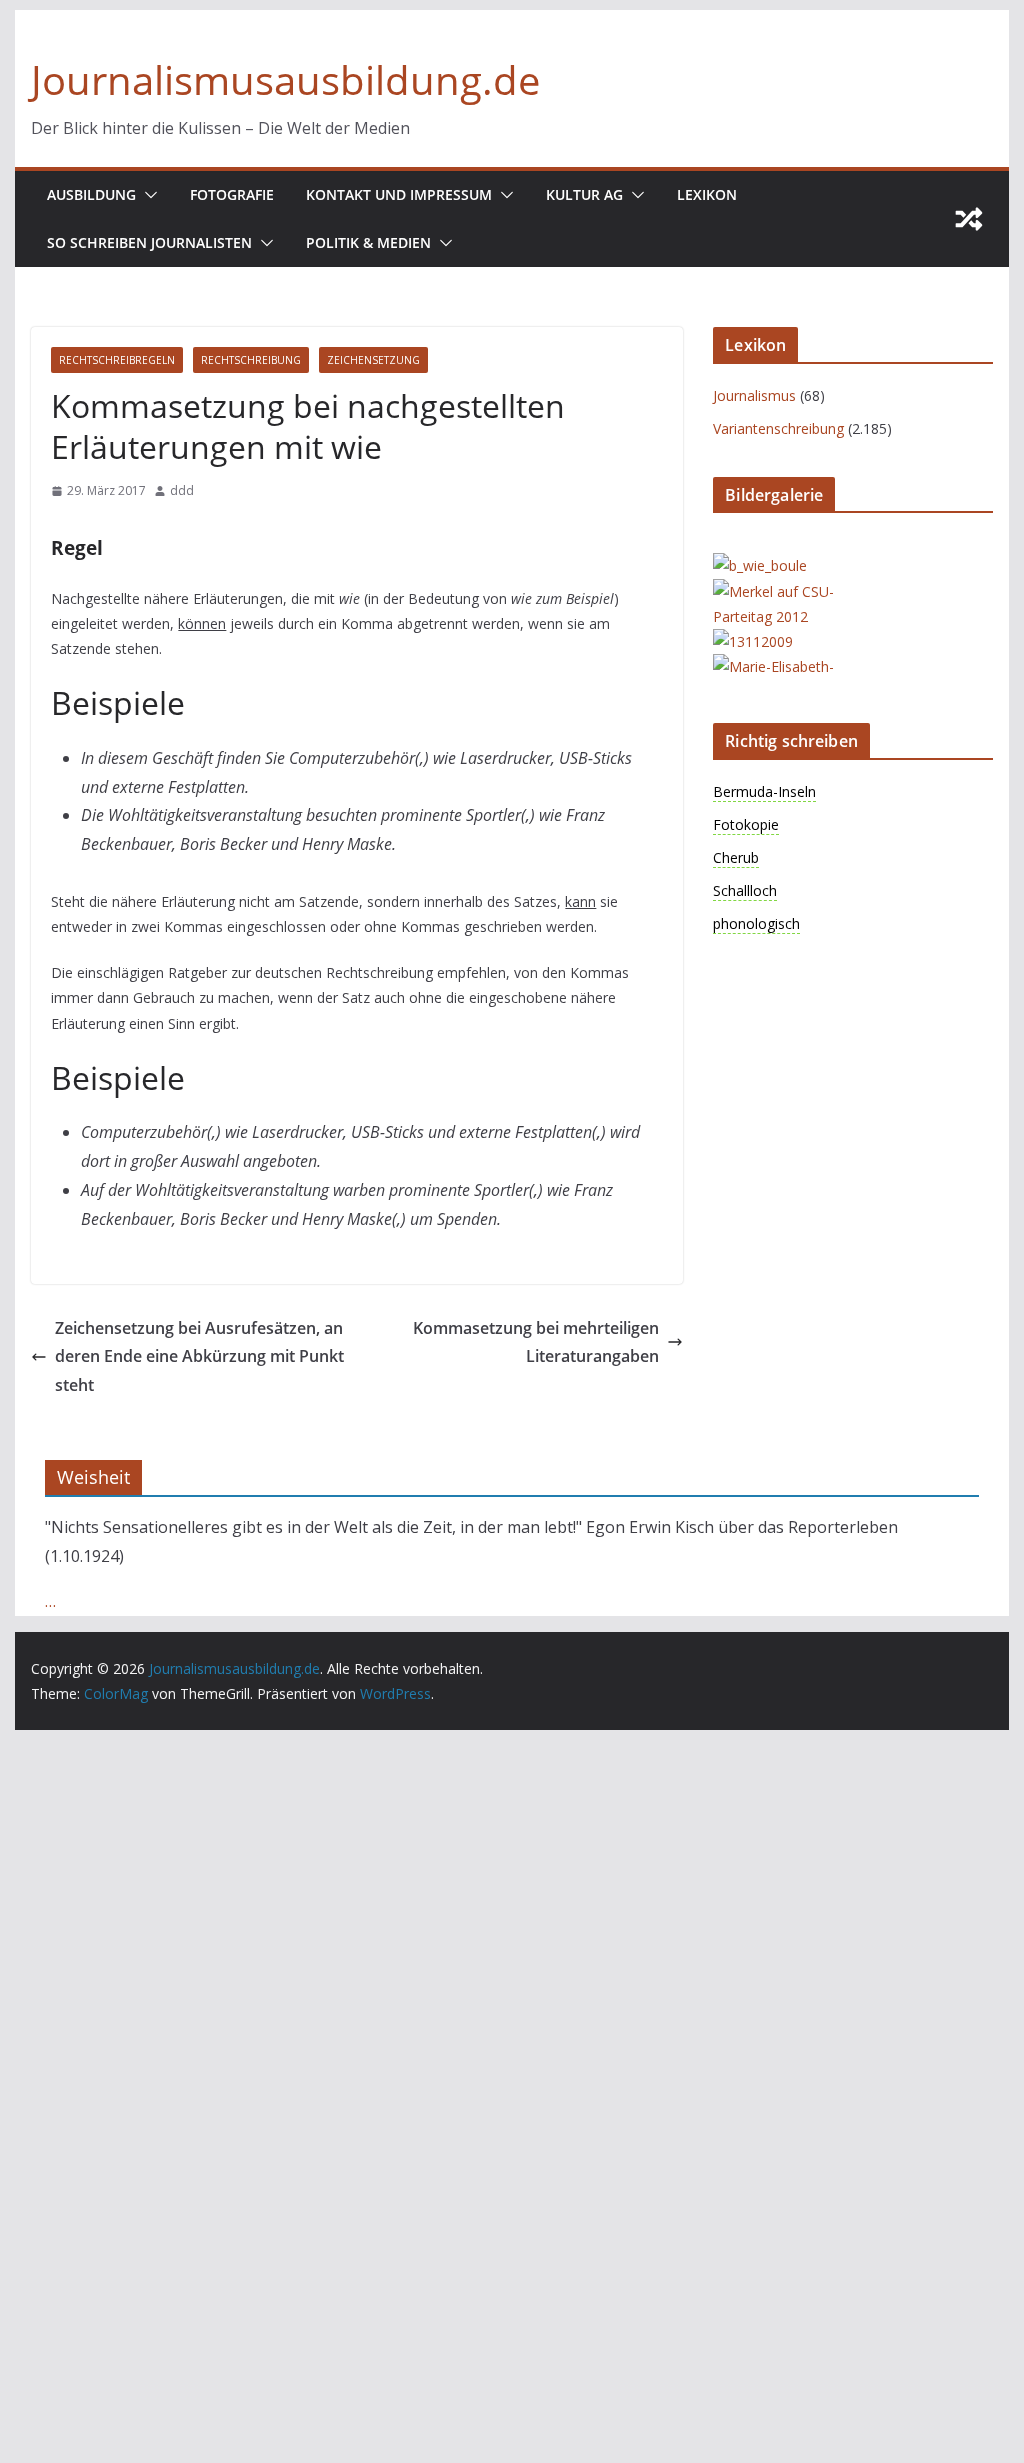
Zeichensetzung (373, 360)
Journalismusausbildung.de (285, 79)
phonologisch (756, 923)
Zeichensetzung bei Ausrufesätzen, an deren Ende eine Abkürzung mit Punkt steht (199, 1357)
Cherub (736, 857)
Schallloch (745, 890)
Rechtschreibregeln (117, 360)
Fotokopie (746, 824)
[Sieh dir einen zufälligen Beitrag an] (969, 219)
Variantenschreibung (778, 428)
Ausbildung (91, 194)
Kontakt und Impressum (399, 194)
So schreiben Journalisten (149, 242)
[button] (147, 195)
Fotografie (232, 194)
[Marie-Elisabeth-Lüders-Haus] (793, 666)
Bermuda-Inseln (764, 791)
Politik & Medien (368, 242)
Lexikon (707, 194)
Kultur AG (584, 194)
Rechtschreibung (251, 360)
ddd (182, 490)
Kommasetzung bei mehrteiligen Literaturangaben (536, 1342)
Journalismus (754, 395)
